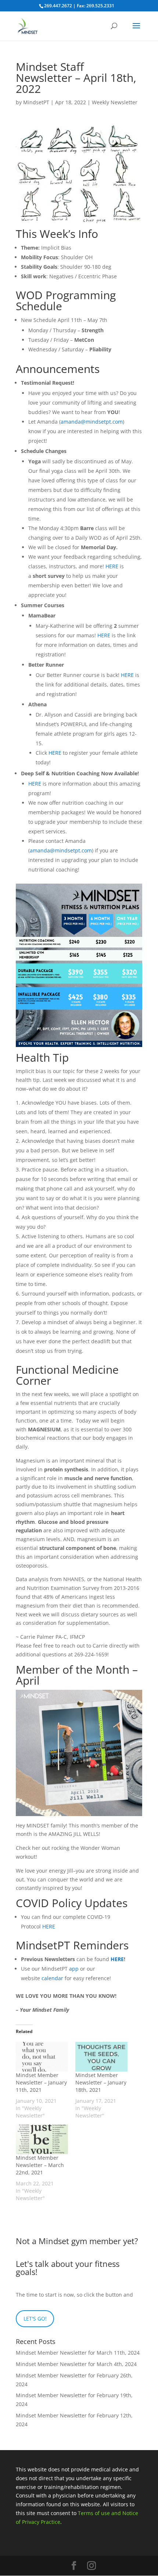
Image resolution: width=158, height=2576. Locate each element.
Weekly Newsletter (115, 102)
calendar (52, 1978)
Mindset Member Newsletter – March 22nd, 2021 (40, 2165)
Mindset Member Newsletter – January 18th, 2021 (101, 2082)
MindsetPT (36, 102)
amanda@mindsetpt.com (92, 422)
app (74, 1969)
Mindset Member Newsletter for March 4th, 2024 (76, 2364)
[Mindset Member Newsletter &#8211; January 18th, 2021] (101, 2057)
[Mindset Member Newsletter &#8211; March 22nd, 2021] (42, 2139)
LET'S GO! (35, 2318)
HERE (112, 566)
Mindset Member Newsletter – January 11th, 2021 (41, 2082)
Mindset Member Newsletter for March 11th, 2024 (78, 2353)
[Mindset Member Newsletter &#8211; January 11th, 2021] (42, 2057)
